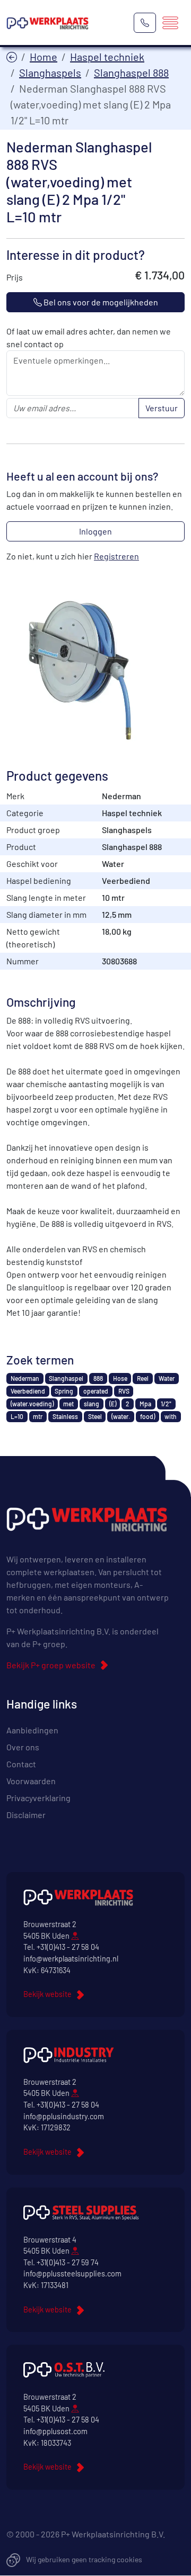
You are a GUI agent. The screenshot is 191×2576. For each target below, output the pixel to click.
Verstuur (162, 408)
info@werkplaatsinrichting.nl (71, 1959)
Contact (21, 1764)
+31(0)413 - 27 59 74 (68, 2262)
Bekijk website (47, 1994)
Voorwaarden (31, 1781)
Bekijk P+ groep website (51, 1665)
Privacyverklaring (38, 1798)
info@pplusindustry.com (64, 2116)
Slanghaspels (50, 73)
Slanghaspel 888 (131, 73)
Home (44, 57)
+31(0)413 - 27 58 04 (68, 1947)
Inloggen (95, 531)
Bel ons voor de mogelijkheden (100, 302)
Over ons (23, 1747)
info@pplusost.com (55, 2431)
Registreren (116, 556)
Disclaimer (26, 1815)
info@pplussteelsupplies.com (72, 2274)
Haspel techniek (107, 57)
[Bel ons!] (145, 23)
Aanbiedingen (32, 1730)
